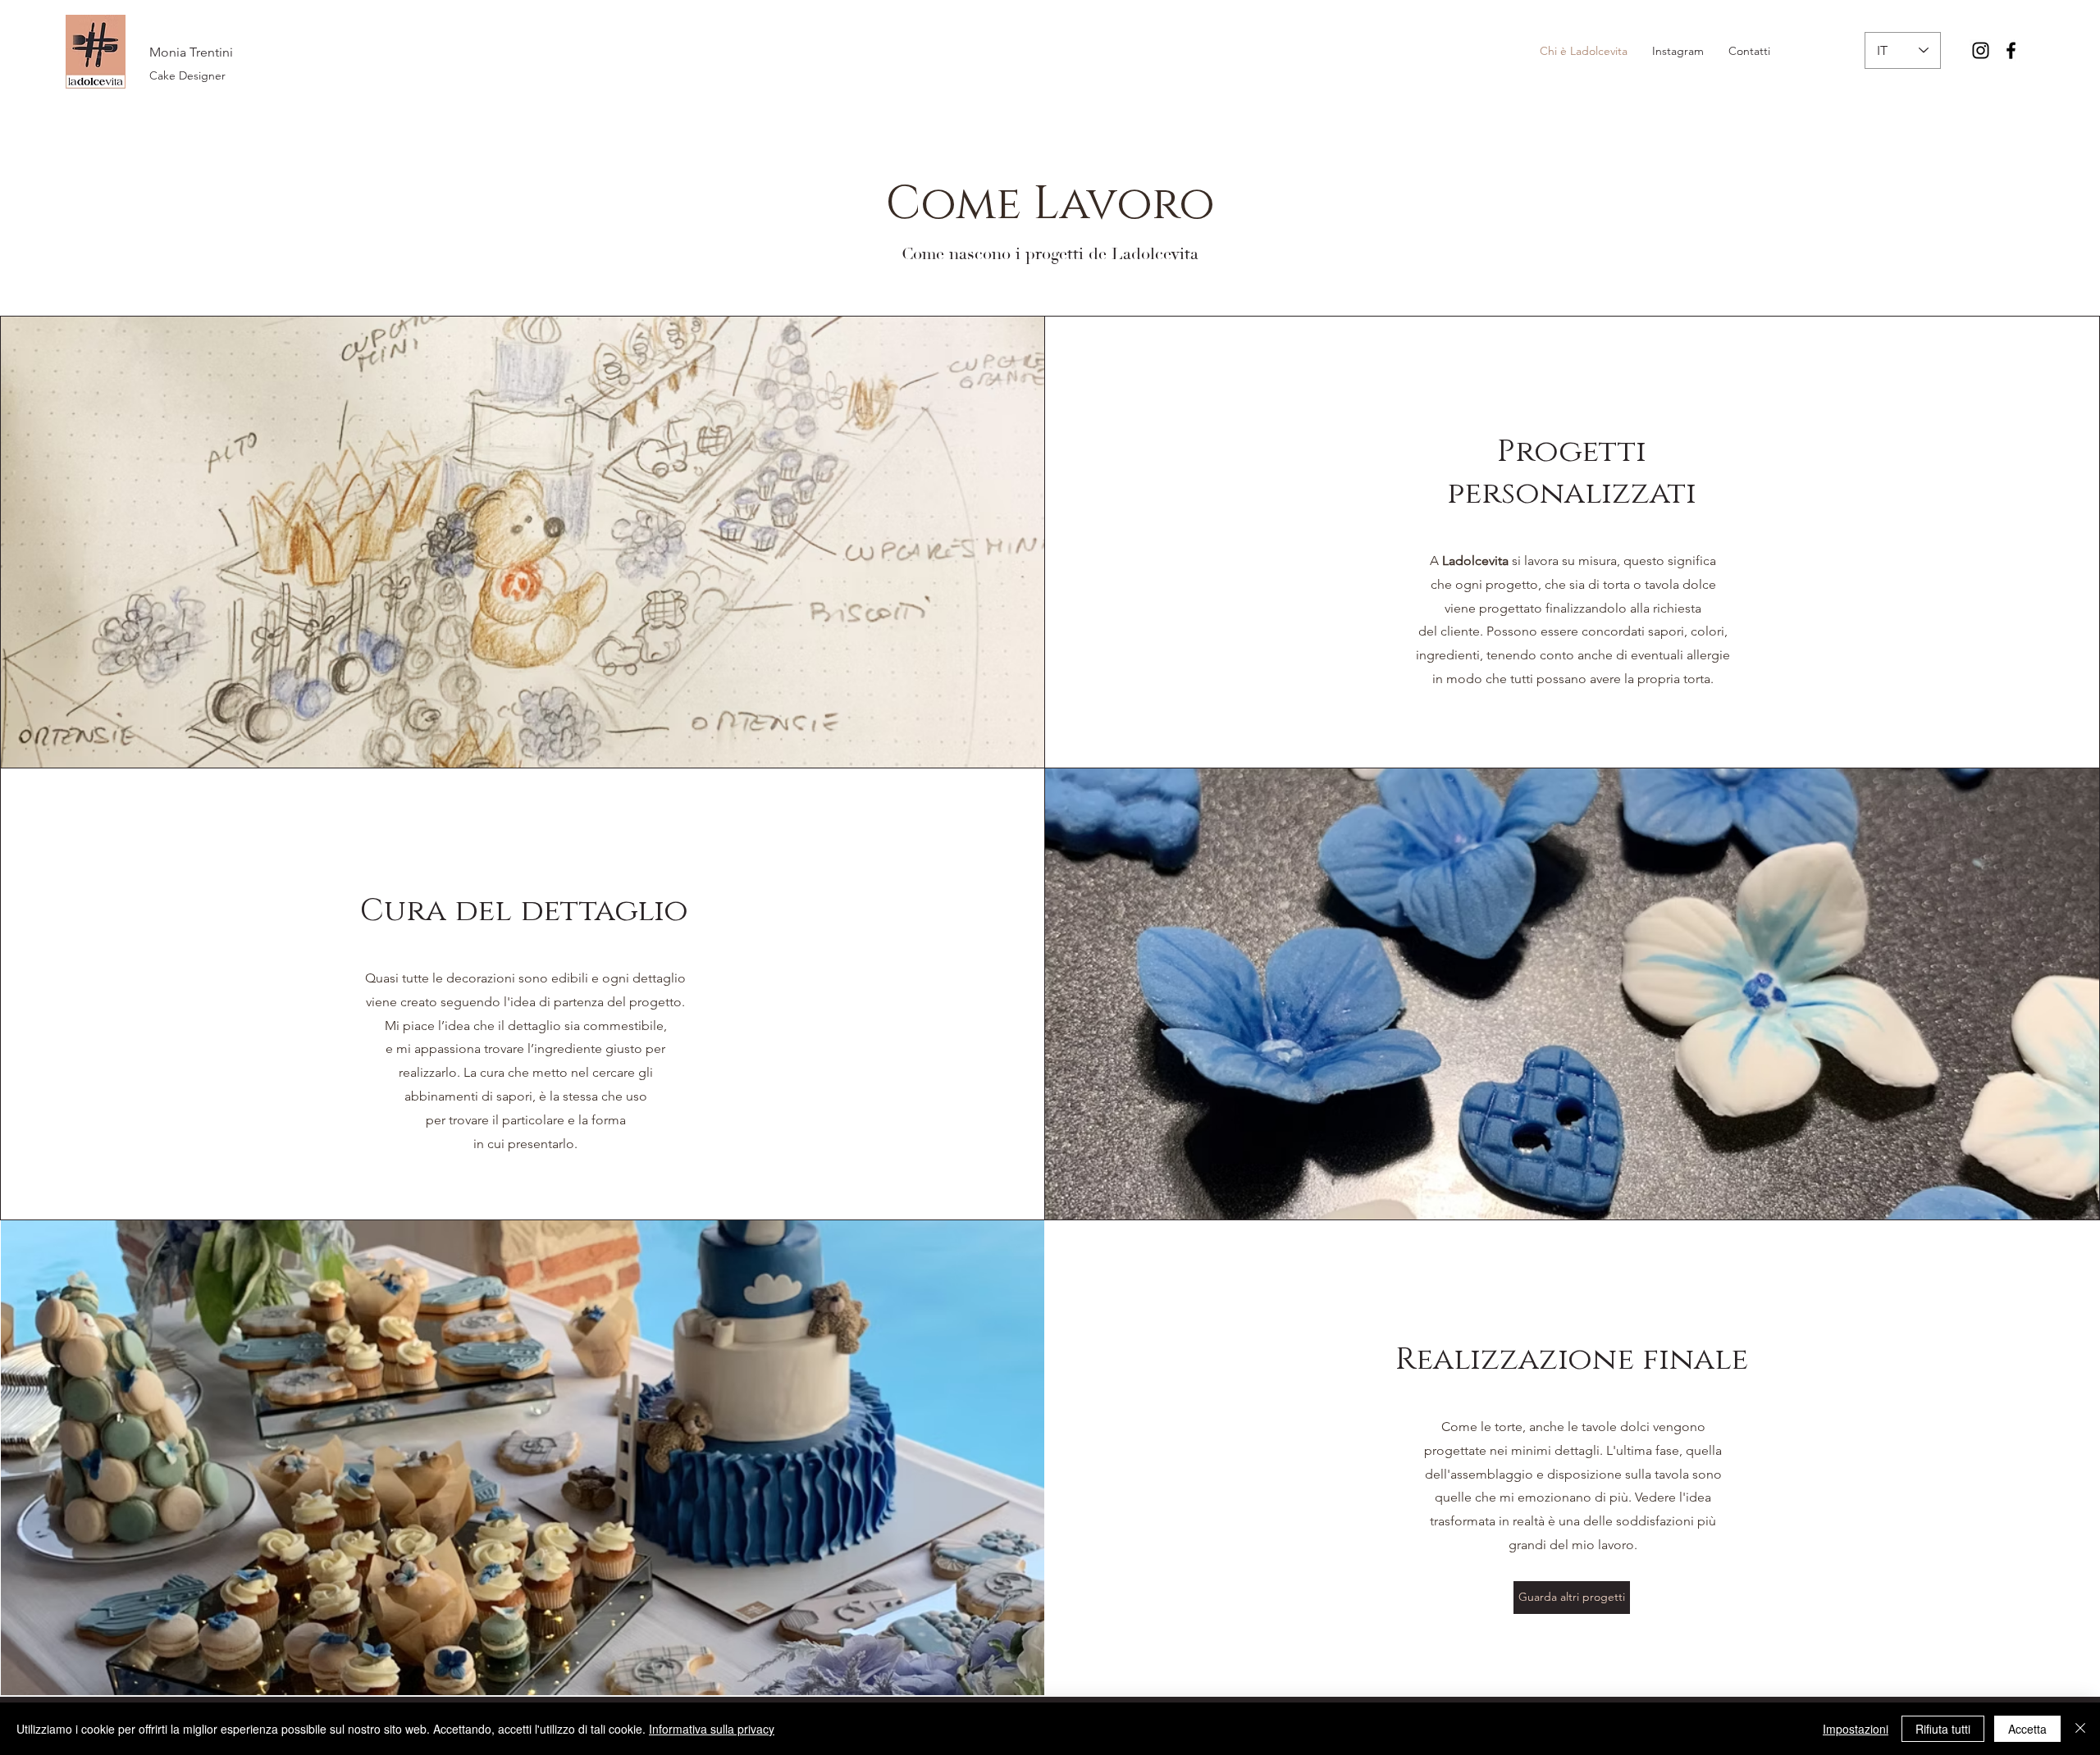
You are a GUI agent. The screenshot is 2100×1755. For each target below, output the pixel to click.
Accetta (2027, 1729)
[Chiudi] (2080, 1729)
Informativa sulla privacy (712, 1729)
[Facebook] (2011, 50)
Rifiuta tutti (1943, 1729)
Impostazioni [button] (1856, 1729)
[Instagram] (1981, 50)
